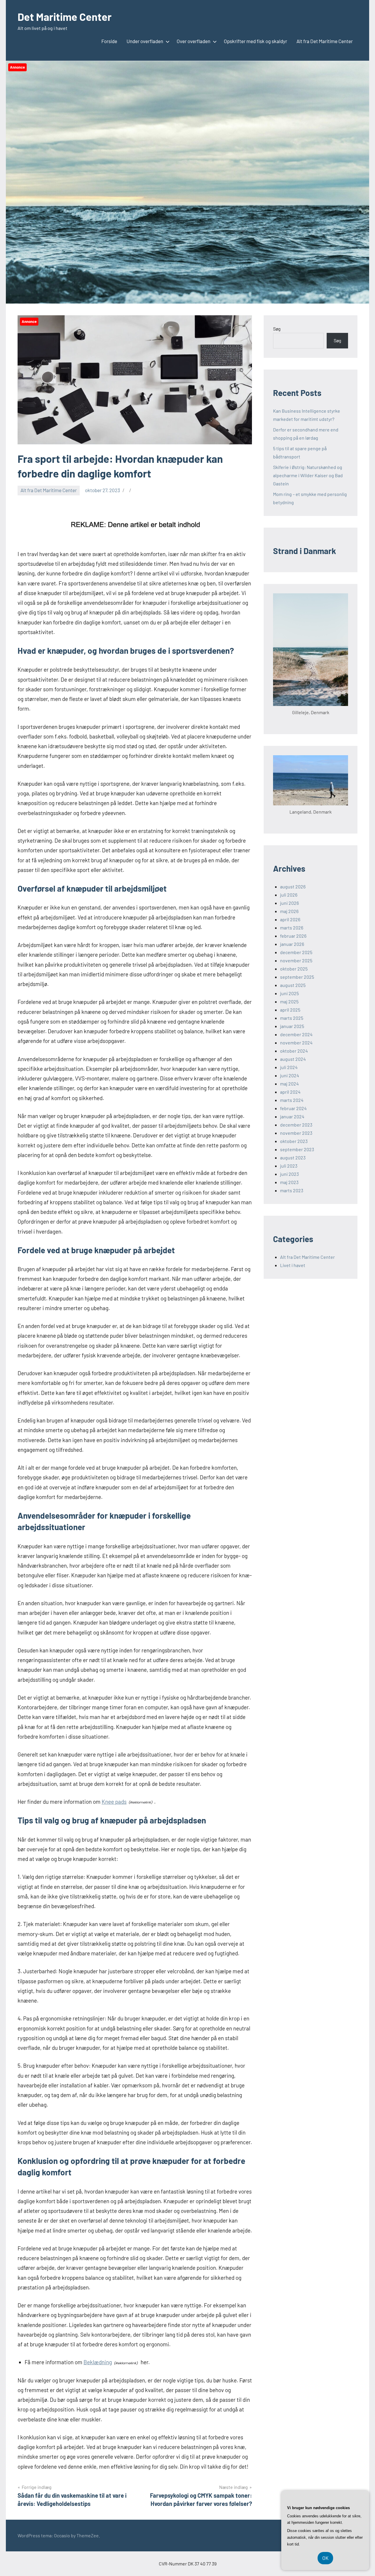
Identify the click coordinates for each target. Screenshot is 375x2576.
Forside (109, 41)
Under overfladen (145, 41)
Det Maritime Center (65, 17)
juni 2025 (289, 993)
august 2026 (293, 886)
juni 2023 (289, 1174)
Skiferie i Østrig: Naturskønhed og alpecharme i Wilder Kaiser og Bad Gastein (308, 475)
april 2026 (290, 919)
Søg (277, 329)
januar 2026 (292, 944)
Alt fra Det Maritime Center (325, 41)
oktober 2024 (294, 1051)
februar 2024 (293, 1108)
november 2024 (296, 1043)
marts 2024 (292, 1100)
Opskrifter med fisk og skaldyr (255, 41)
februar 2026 (293, 936)
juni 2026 (289, 903)
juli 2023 (289, 1166)
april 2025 (290, 1010)
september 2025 (297, 977)
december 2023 (296, 1125)
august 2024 (293, 1059)
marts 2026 (292, 928)
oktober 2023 (294, 1141)
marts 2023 (292, 1190)
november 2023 (296, 1133)
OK (325, 2558)
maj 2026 (289, 911)
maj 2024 (289, 1084)
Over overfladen (194, 41)
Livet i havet (293, 1265)
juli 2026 (289, 895)
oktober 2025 (294, 969)
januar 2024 (292, 1116)
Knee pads (114, 1802)
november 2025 (296, 960)
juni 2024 (290, 1075)
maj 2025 (289, 1001)
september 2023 (297, 1149)
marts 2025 (292, 1018)
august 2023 (293, 1157)
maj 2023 (289, 1182)
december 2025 (296, 952)
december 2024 (296, 1034)
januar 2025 (292, 1026)
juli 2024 (289, 1067)
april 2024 (290, 1092)
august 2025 (293, 985)
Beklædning (98, 2362)
